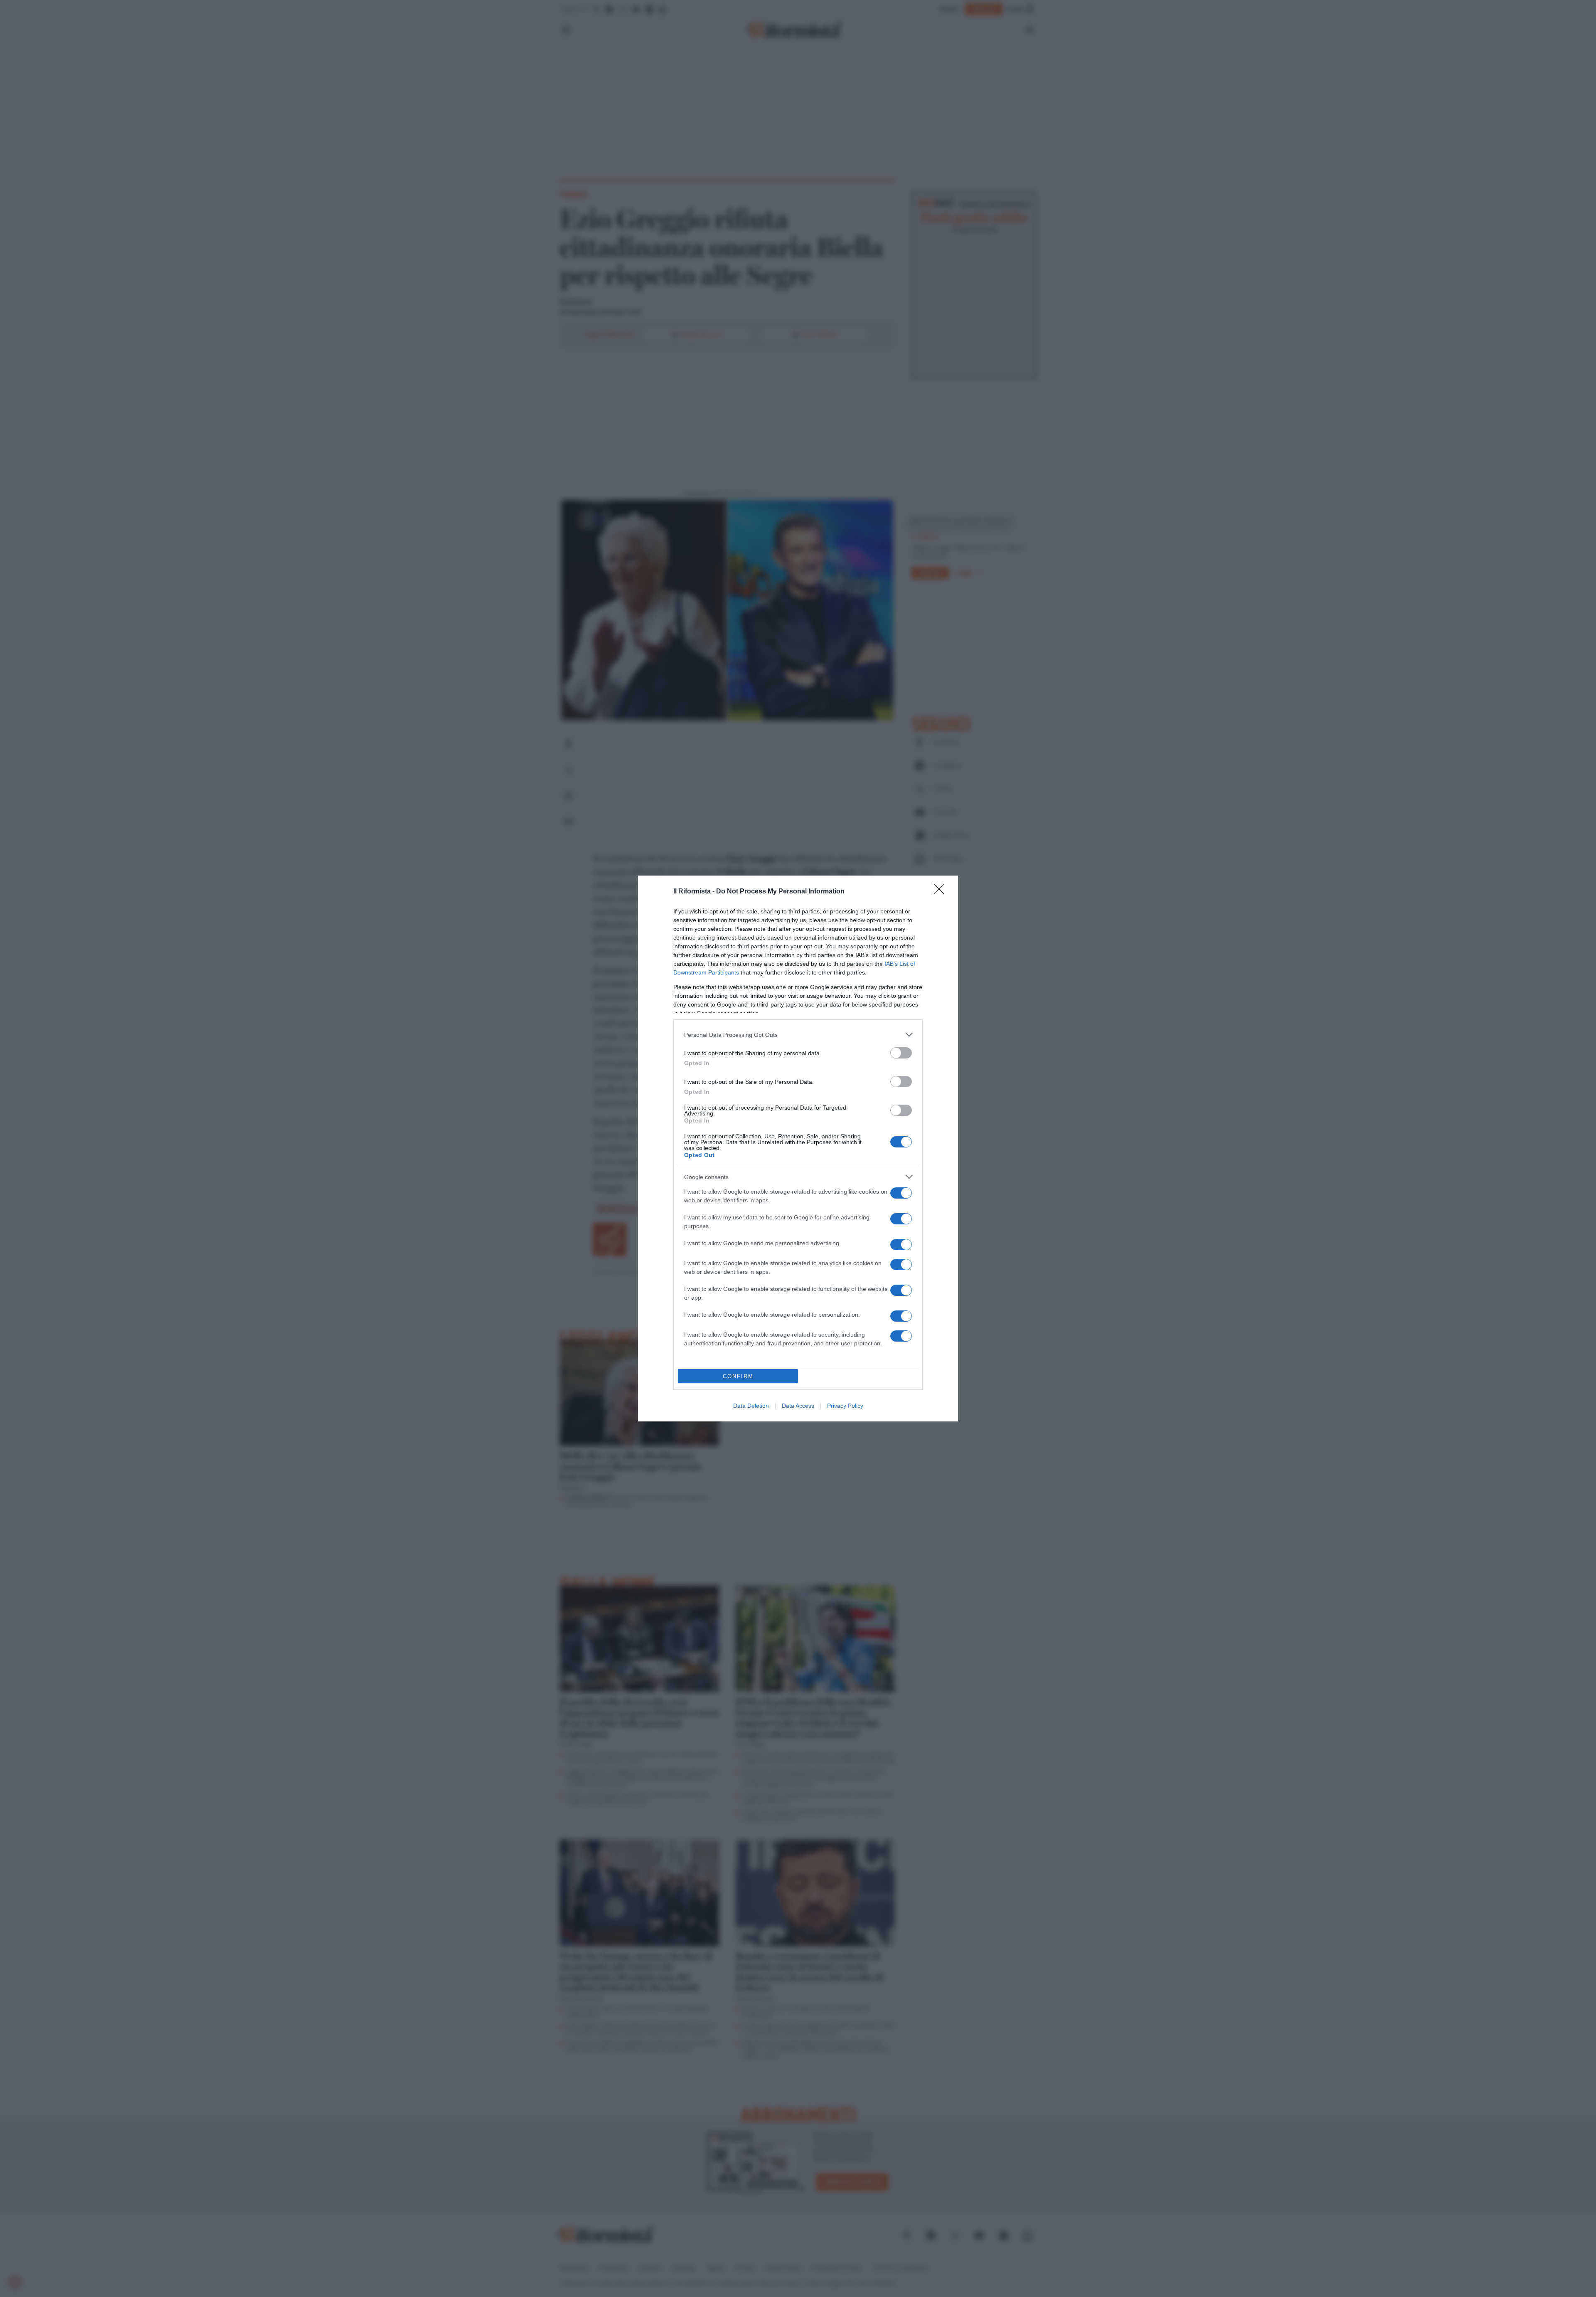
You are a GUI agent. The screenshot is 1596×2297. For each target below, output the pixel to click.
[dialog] (798, 1148)
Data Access (798, 1406)
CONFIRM (738, 1376)
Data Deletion (751, 1406)
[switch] (901, 1053)
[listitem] (798, 1035)
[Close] (942, 892)
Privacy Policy (845, 1406)
